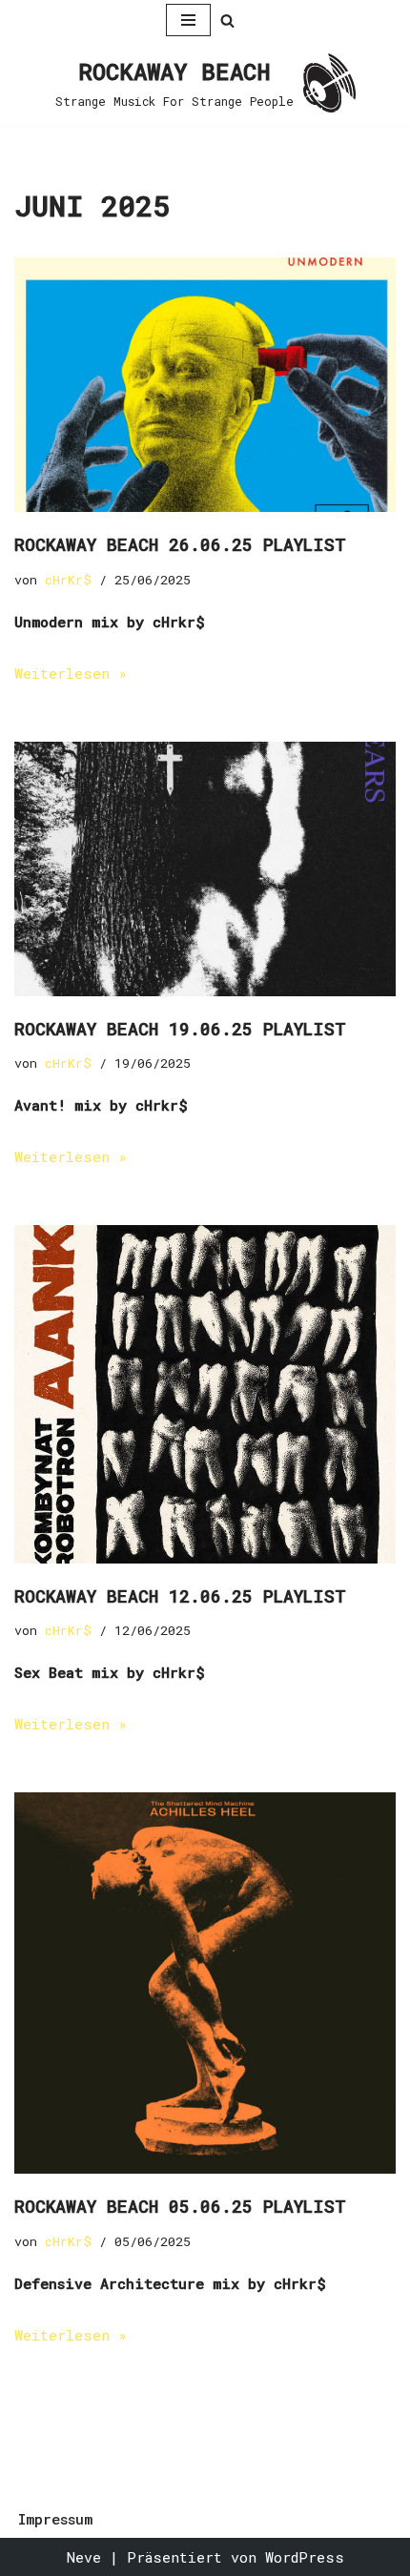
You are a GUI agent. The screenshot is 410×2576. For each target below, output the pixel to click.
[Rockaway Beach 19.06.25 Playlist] (205, 869)
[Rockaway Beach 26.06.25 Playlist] (205, 385)
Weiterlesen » (71, 673)
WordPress (305, 2557)
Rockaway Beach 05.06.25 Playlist (180, 2206)
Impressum (55, 2519)
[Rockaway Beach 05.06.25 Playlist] (205, 1983)
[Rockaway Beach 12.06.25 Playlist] (205, 1394)
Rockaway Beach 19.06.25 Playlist (180, 1029)
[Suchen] (227, 20)
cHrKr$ (68, 580)
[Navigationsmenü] (188, 20)
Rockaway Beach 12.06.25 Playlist (180, 1596)
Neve (84, 2557)
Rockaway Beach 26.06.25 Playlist (180, 544)
